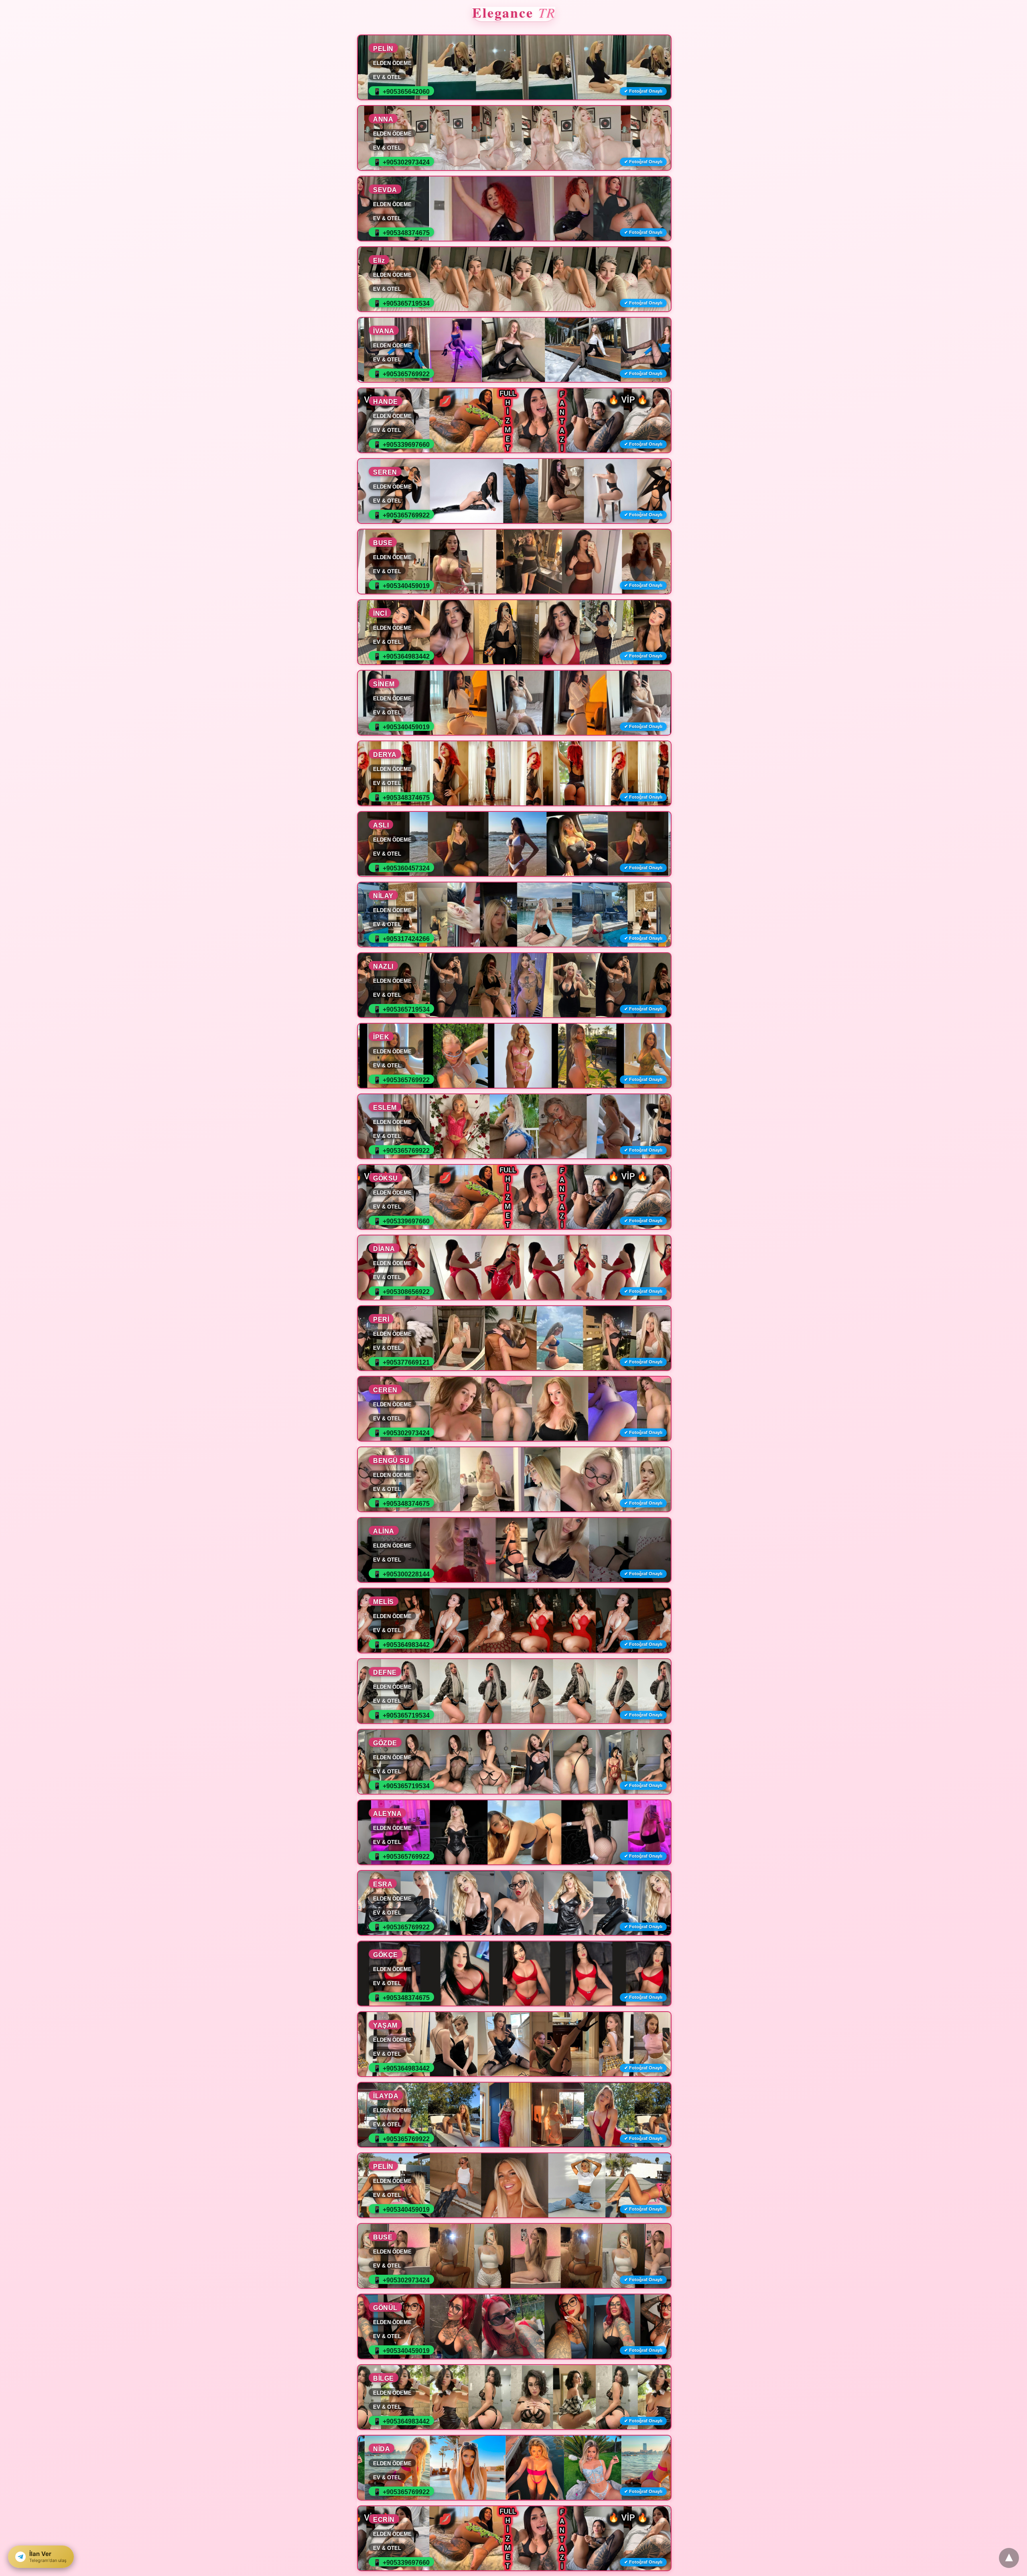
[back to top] (1009, 2558)
